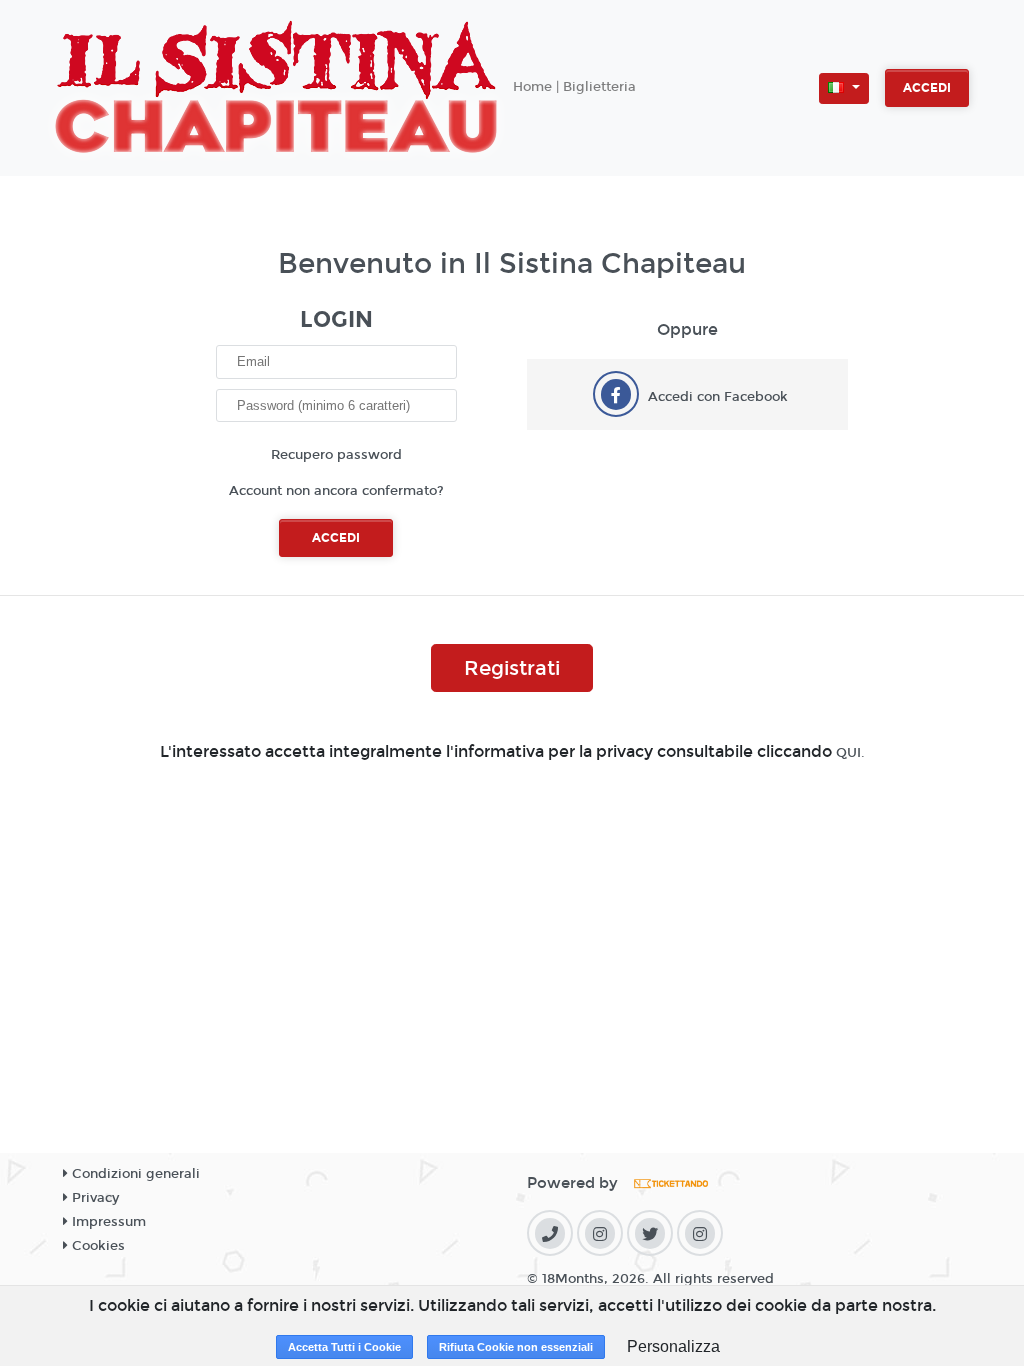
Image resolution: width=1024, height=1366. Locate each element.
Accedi (927, 88)
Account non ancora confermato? (336, 491)
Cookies (96, 1246)
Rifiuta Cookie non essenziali (516, 1347)
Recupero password (336, 455)
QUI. (850, 753)
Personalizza (673, 1346)
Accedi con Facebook (718, 397)
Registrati (512, 668)
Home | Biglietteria (574, 87)
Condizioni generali (134, 1174)
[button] (844, 88)
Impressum (107, 1222)
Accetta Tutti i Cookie (344, 1347)
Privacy (93, 1198)
